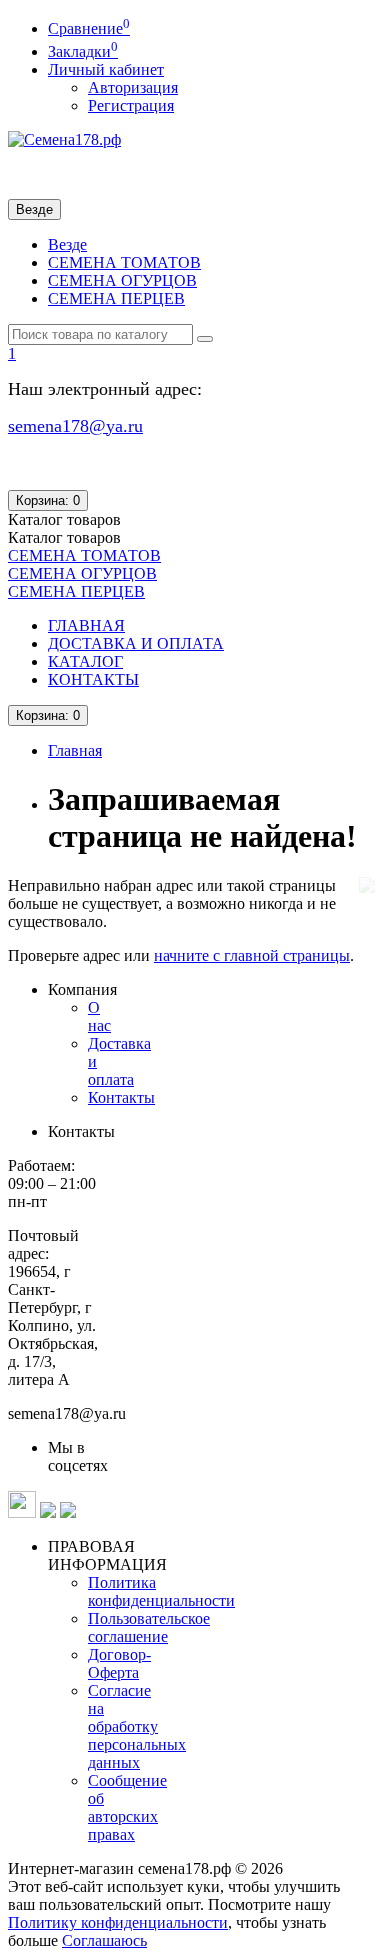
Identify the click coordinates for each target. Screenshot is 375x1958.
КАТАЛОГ (85, 661)
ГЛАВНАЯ (86, 625)
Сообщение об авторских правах (127, 1807)
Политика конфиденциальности (161, 1591)
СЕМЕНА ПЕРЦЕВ (116, 298)
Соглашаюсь (104, 1940)
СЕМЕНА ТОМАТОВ (124, 262)
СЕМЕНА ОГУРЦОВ (122, 280)
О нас (99, 1016)
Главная (75, 750)
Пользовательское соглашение (149, 1627)
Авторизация (133, 87)
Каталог (64, 537)
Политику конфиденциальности (118, 1922)
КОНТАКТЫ (93, 679)
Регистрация (131, 105)
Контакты (121, 1097)
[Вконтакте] (68, 1512)
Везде (67, 244)
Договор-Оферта (119, 1663)
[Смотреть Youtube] (48, 1512)
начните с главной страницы (252, 955)
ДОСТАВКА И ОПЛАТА (136, 643)
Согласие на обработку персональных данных (137, 1726)
